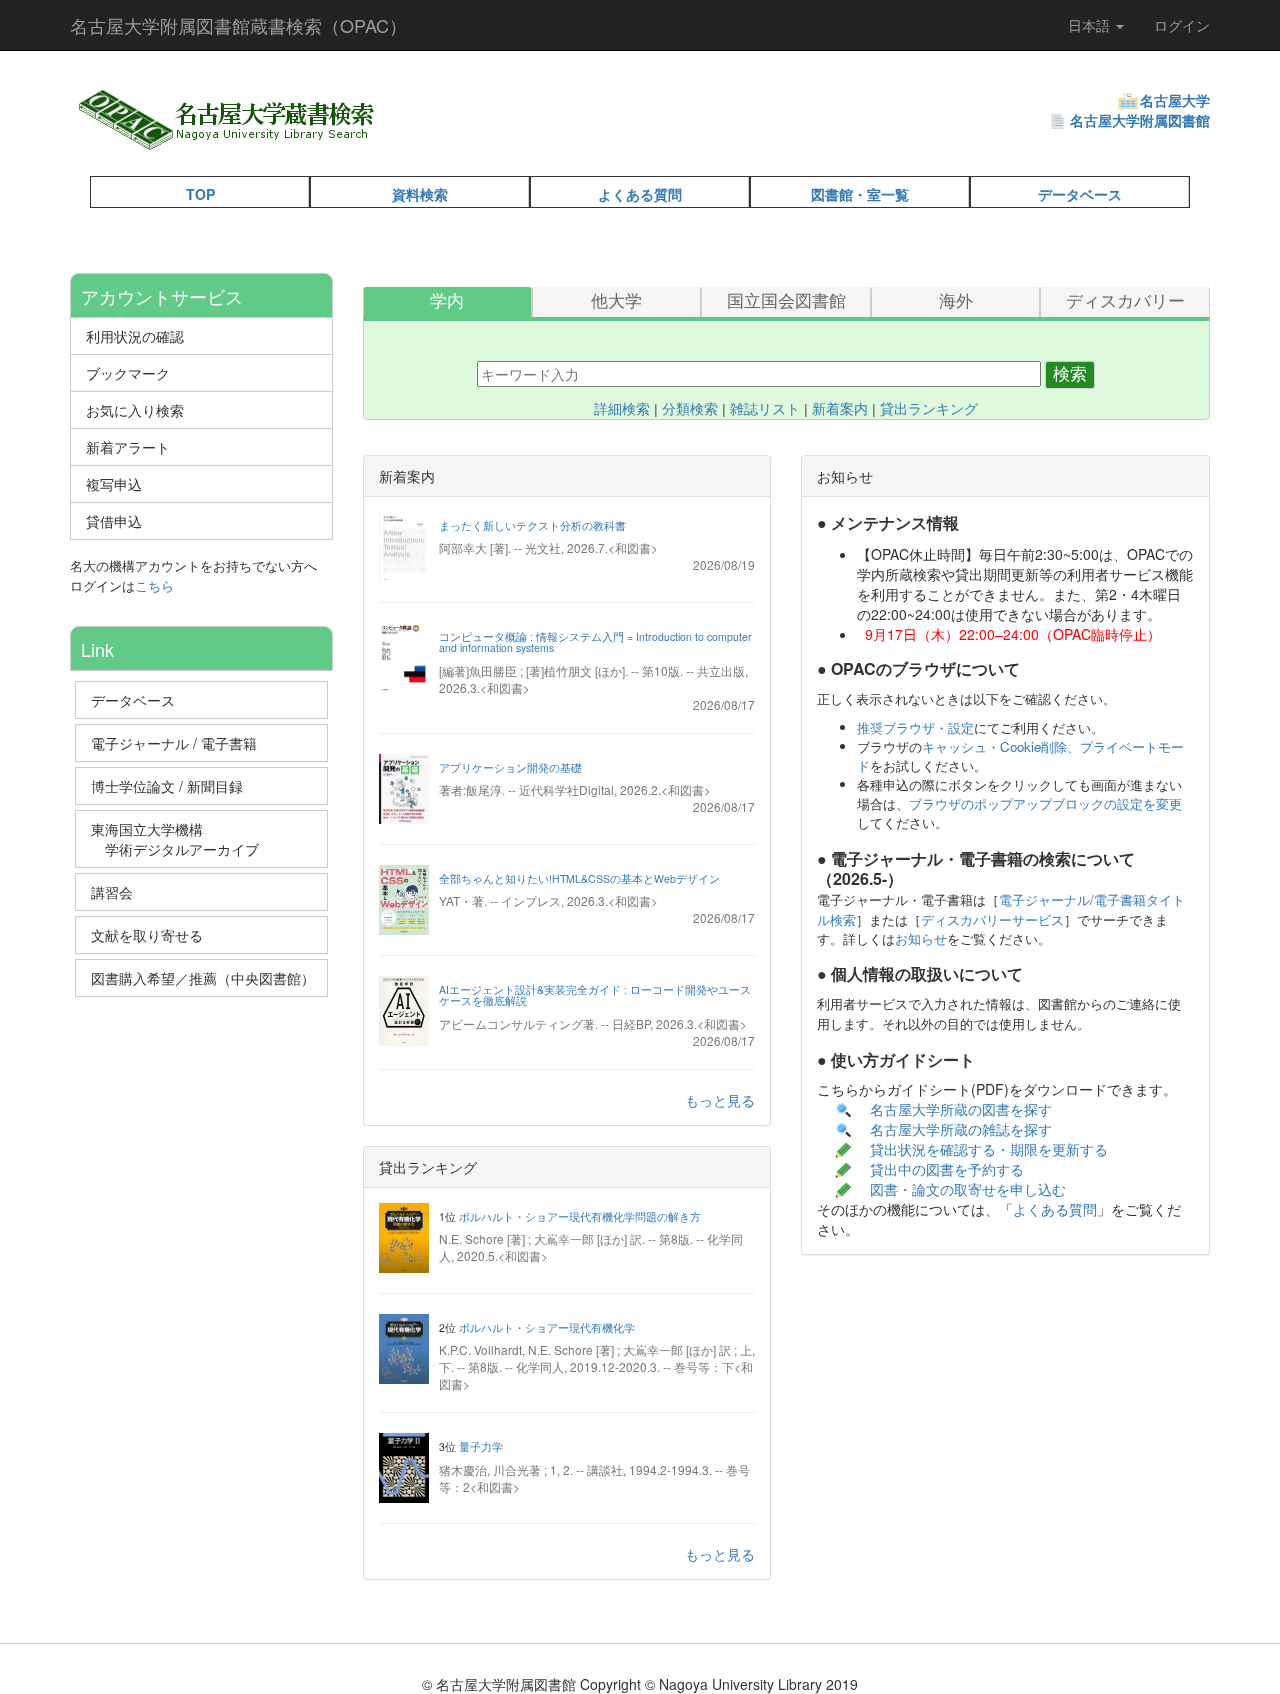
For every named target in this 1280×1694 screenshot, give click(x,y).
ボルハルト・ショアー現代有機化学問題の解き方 (580, 1216)
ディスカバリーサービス (992, 919)
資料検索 (420, 194)
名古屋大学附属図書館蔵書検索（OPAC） (238, 25)
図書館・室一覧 (860, 194)
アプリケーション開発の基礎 (510, 767)
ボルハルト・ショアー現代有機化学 (547, 1327)
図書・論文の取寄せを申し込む (970, 1189)
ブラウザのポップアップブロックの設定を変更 (1045, 803)
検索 (1070, 374)
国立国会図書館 (786, 301)
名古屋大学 (1175, 100)
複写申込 (114, 484)
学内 (447, 301)
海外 (956, 301)
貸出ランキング (929, 409)
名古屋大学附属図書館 (1140, 120)
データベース (1080, 194)
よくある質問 (640, 194)
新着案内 (840, 409)
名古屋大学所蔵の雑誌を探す (961, 1129)
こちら (154, 585)
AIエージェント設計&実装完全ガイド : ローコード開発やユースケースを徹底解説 (595, 995)
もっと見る (720, 1100)
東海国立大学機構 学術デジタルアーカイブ (184, 839)
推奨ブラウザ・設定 (915, 727)
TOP (200, 194)
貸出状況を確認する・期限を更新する (989, 1149)
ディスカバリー (1125, 301)
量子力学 (481, 1446)
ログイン (1182, 25)
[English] (431, 140)
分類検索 (690, 409)
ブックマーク (128, 373)
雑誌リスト (765, 409)
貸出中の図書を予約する (947, 1169)
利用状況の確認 (135, 336)
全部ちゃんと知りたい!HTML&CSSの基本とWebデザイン (579, 878)
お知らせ (921, 938)
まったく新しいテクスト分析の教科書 (532, 525)
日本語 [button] (1091, 25)
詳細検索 (622, 409)
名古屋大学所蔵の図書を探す (961, 1109)
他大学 (616, 301)
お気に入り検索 (135, 410)
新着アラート (128, 447)
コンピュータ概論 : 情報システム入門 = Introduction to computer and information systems (595, 642)
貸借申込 (114, 521)
